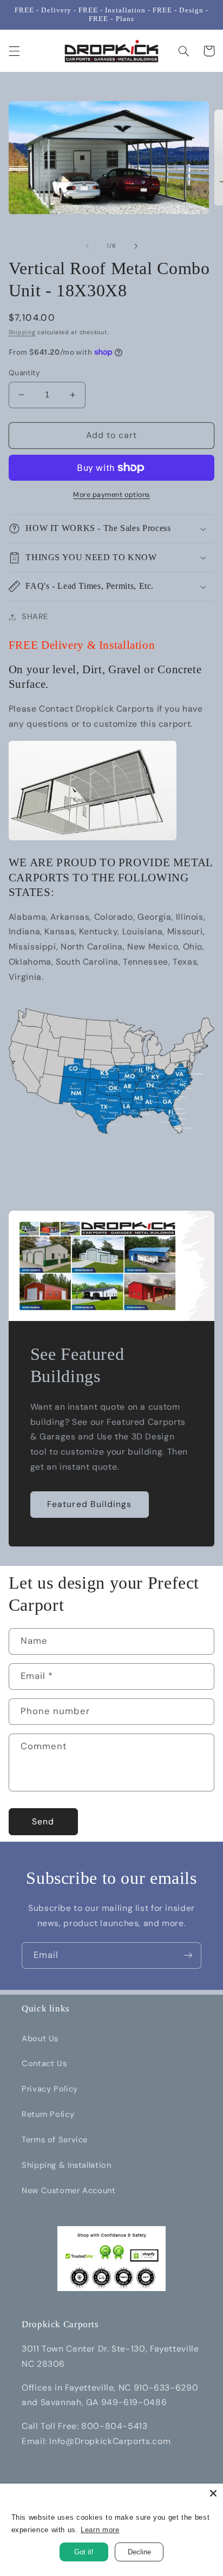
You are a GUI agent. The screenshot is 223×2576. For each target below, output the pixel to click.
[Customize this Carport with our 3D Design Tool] (93, 839)
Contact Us (44, 2063)
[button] (14, 51)
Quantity (24, 373)
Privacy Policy (50, 2089)
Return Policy (48, 2114)
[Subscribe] (188, 1956)
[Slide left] (87, 246)
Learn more (100, 2530)
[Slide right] (136, 246)
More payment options (111, 495)
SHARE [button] (35, 616)
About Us (40, 2039)
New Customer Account (69, 2190)
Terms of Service (55, 2140)
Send (43, 1821)
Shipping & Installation (67, 2165)
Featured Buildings (89, 1504)
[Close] (213, 2493)
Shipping (22, 332)
